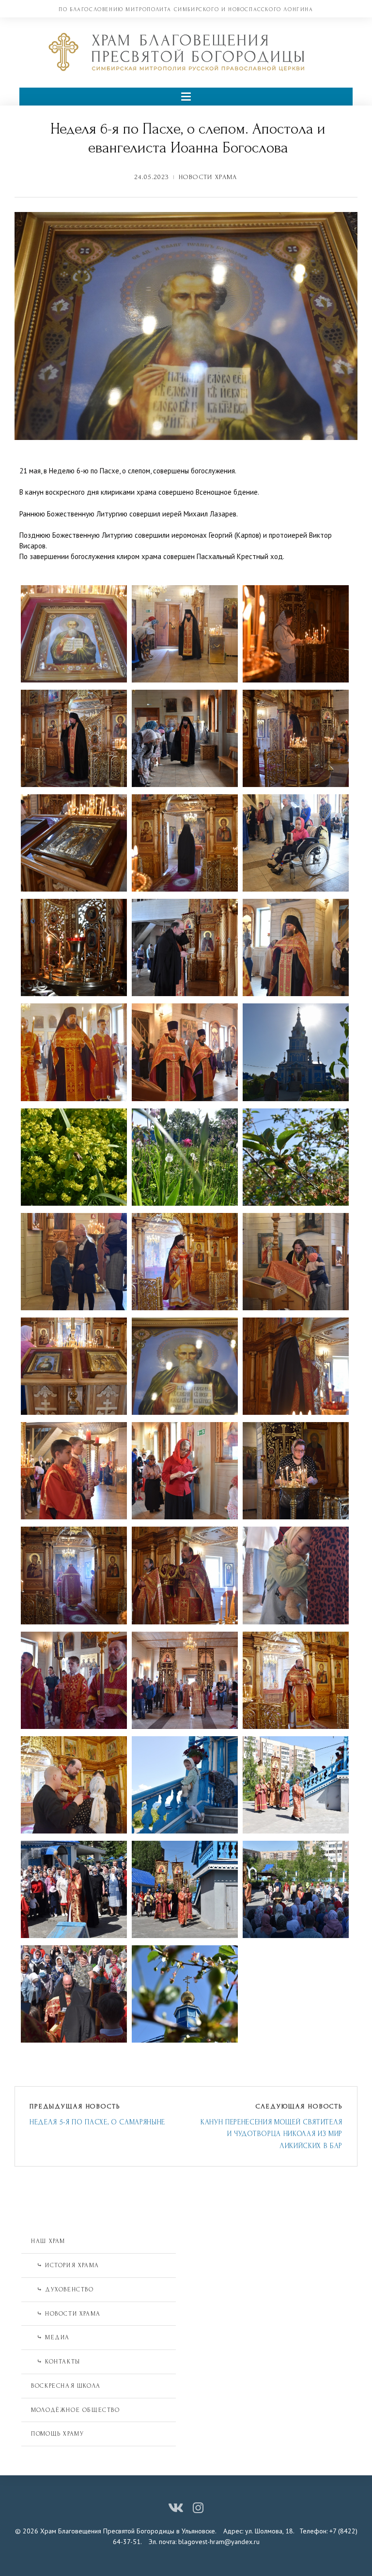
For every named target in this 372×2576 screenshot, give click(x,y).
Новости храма (208, 177)
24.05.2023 (152, 177)
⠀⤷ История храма (65, 2265)
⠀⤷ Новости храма (66, 2314)
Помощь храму (57, 2434)
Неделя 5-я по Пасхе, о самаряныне (97, 2122)
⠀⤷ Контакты (56, 2362)
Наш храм (48, 2241)
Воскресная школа (66, 2386)
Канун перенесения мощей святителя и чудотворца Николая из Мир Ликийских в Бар (271, 2134)
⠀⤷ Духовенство (62, 2289)
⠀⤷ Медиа (50, 2337)
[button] (186, 97)
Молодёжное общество (75, 2410)
